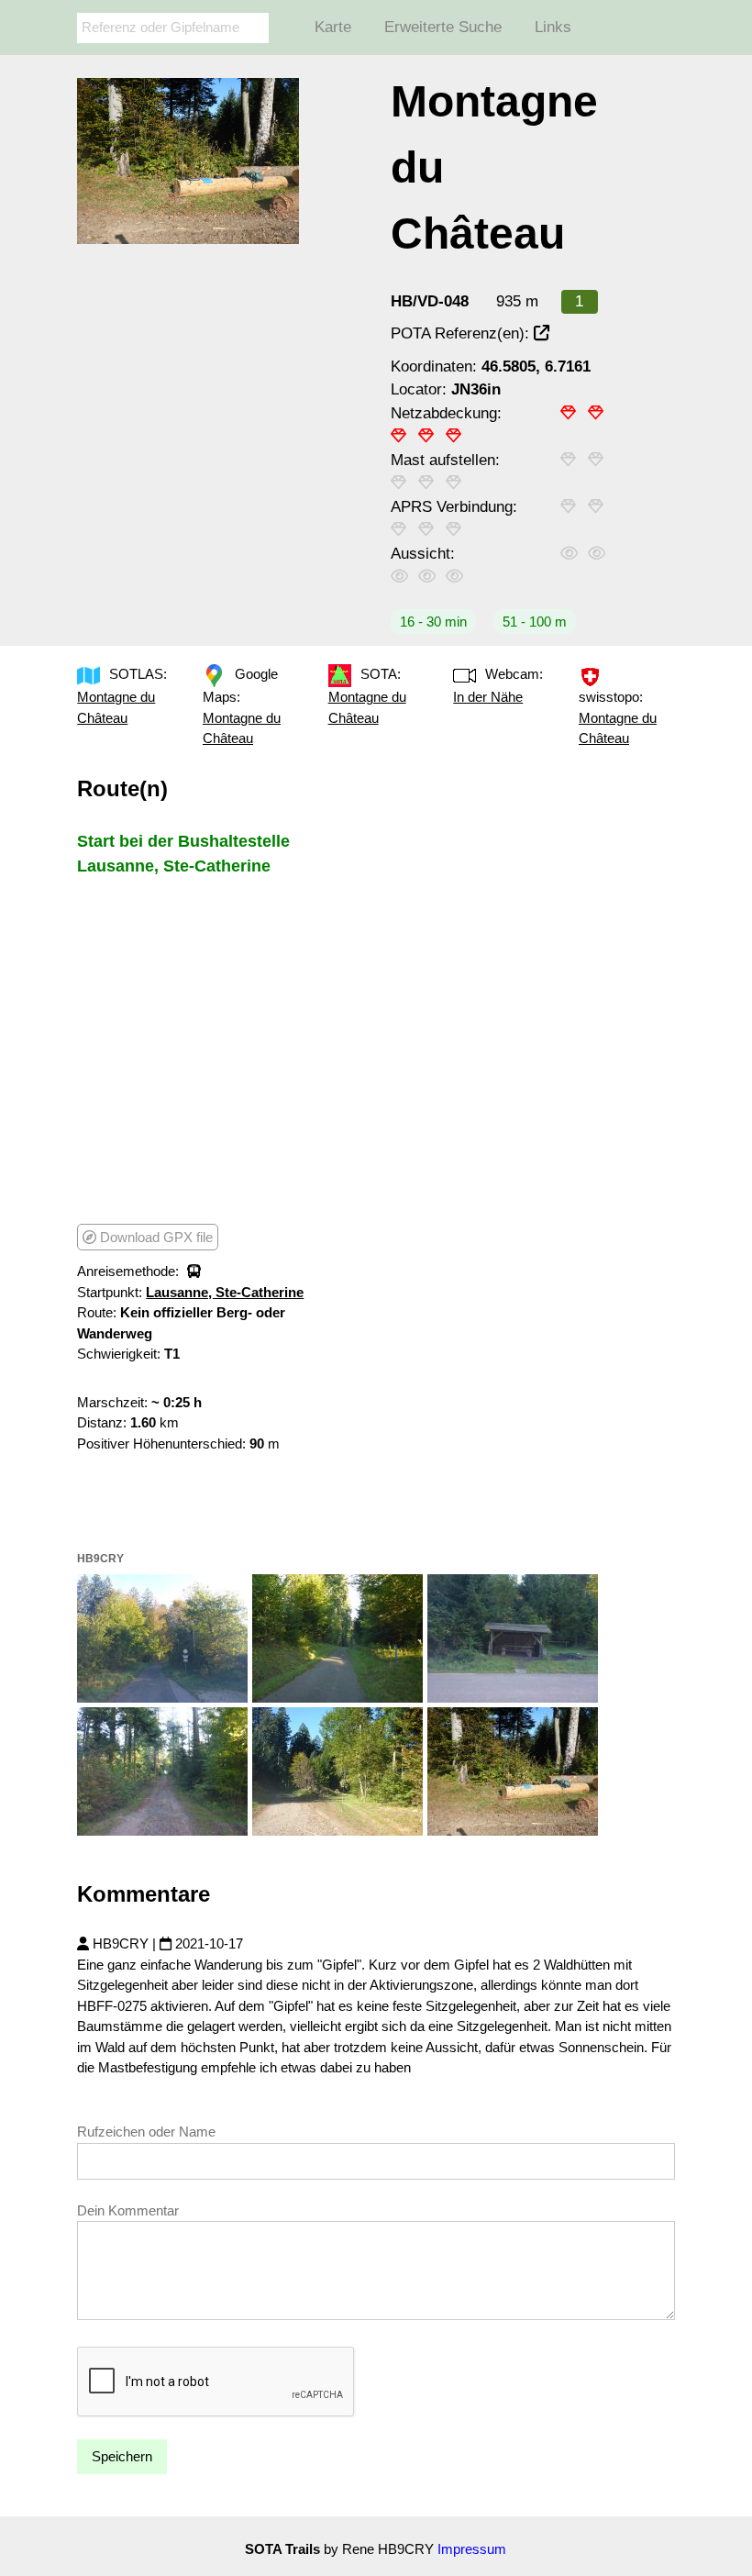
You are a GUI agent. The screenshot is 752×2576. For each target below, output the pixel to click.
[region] (219, 1049)
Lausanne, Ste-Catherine (225, 1292)
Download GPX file (155, 1237)
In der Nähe (488, 697)
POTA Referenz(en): (462, 333)
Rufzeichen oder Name (146, 2132)
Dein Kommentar (128, 2210)
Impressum (472, 2549)
